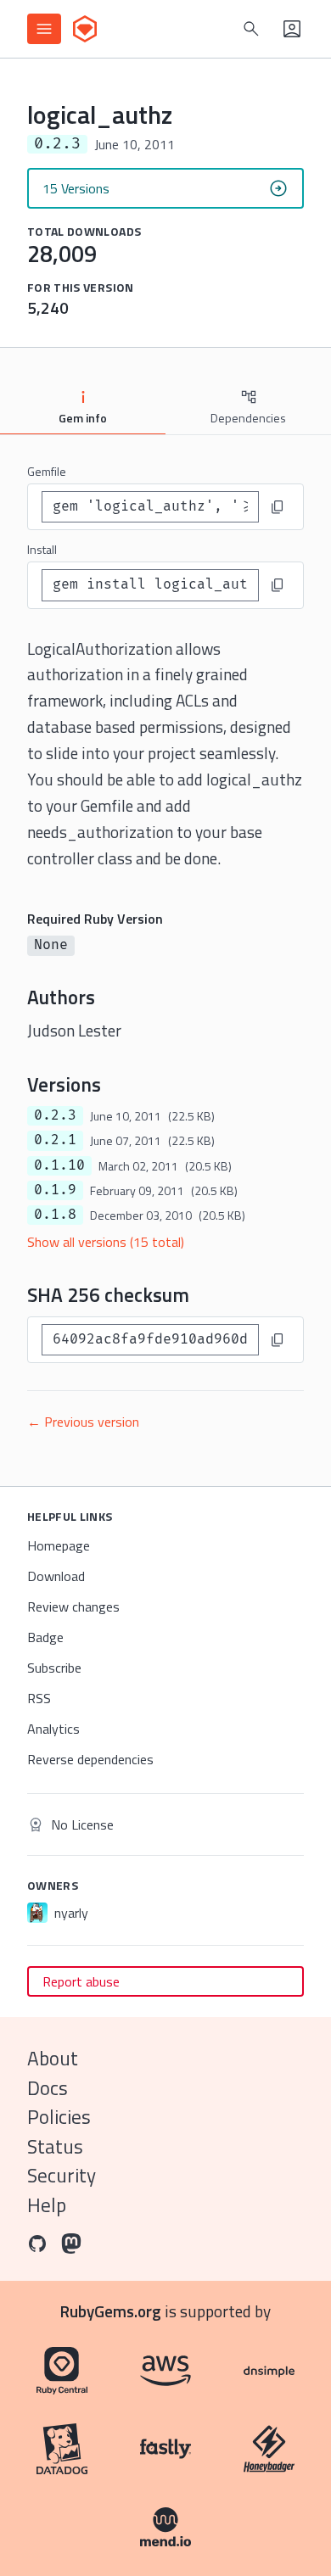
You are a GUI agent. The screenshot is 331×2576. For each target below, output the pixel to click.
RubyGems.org (111, 2311)
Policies (59, 2117)
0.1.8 (55, 1215)
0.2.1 (55, 1140)
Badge (45, 1637)
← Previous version (83, 1422)
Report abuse (81, 1981)
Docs (48, 2088)
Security (62, 2175)
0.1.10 (59, 1165)
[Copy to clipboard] (278, 507)
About (53, 2058)
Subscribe (54, 1668)
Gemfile (47, 471)
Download (56, 1576)
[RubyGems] (85, 29)
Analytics (53, 1729)
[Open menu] (44, 29)
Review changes (73, 1607)
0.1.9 (55, 1190)
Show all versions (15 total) (106, 1242)
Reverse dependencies (90, 1759)
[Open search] (251, 29)
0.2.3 (55, 1115)
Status (55, 2146)
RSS (39, 1698)
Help (47, 2205)
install (42, 549)
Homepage (59, 1545)
